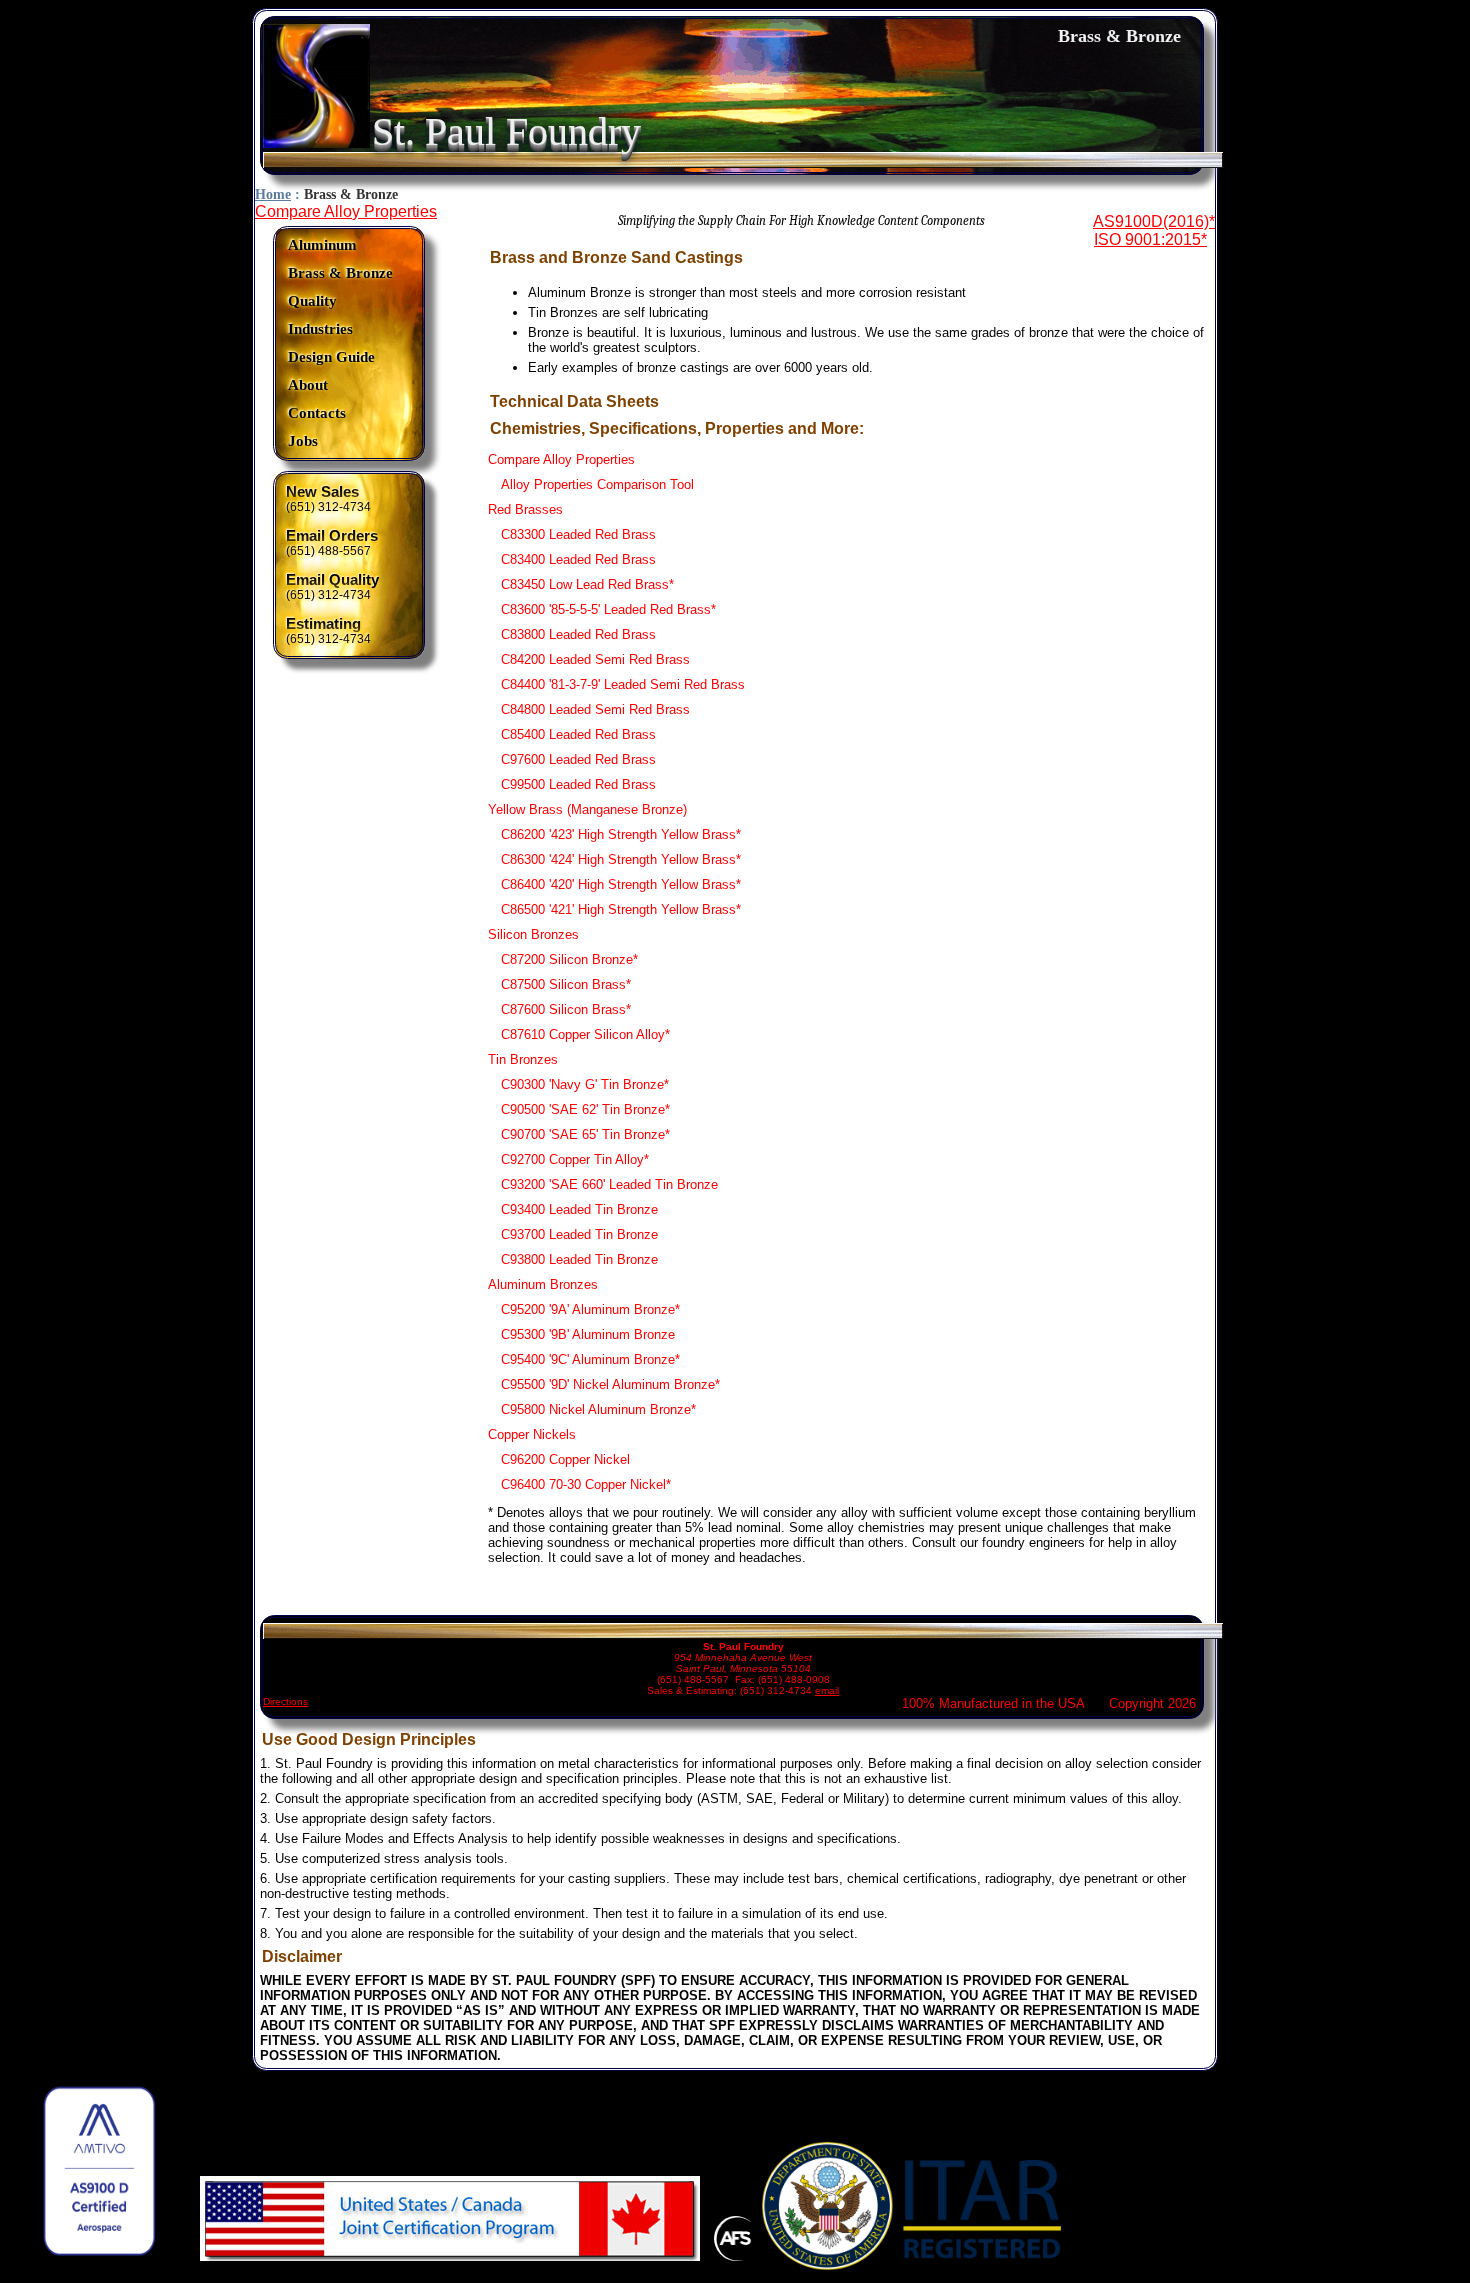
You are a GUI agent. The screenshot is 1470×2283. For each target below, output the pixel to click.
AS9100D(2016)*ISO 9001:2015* (1154, 230)
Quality (312, 301)
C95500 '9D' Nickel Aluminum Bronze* (610, 1384)
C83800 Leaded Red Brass (578, 634)
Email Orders (332, 536)
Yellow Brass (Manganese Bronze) (587, 809)
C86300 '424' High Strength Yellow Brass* (621, 859)
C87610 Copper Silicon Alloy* (585, 1034)
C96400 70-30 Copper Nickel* (586, 1484)
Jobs (303, 441)
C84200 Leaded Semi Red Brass (595, 659)
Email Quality (332, 580)
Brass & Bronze (340, 273)
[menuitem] (340, 245)
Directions (285, 1701)
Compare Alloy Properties (346, 211)
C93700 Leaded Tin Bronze (579, 1234)
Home (273, 194)
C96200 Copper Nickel (565, 1459)
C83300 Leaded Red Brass (578, 534)
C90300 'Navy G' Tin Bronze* (585, 1084)
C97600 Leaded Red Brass (578, 759)
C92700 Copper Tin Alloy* (575, 1159)
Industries (320, 329)
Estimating (323, 624)
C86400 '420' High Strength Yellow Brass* (621, 884)
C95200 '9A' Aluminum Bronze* (590, 1309)
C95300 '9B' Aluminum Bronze (588, 1334)
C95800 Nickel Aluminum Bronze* (598, 1409)
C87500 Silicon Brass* (566, 984)
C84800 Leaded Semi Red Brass (595, 709)
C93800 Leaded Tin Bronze (579, 1259)
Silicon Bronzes (533, 934)
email (827, 1690)
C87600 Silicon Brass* (566, 1009)
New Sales (322, 492)
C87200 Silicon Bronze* (569, 959)
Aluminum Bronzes (543, 1284)
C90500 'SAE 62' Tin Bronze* (585, 1109)
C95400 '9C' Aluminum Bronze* (590, 1359)
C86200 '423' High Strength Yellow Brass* (621, 834)
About (308, 385)
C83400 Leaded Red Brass (578, 559)
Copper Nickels (532, 1434)
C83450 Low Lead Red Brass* (587, 584)
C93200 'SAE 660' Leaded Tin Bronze (609, 1184)
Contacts (317, 413)
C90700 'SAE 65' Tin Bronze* (585, 1134)
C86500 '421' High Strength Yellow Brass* (621, 909)
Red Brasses (525, 509)
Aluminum (322, 245)
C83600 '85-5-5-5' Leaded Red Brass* (608, 609)
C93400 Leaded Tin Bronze (579, 1209)
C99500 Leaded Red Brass (578, 784)
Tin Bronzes (523, 1059)
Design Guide (331, 357)
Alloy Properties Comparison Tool (597, 484)
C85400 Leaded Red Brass (578, 734)
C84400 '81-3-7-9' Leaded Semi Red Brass (623, 684)
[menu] (340, 343)
